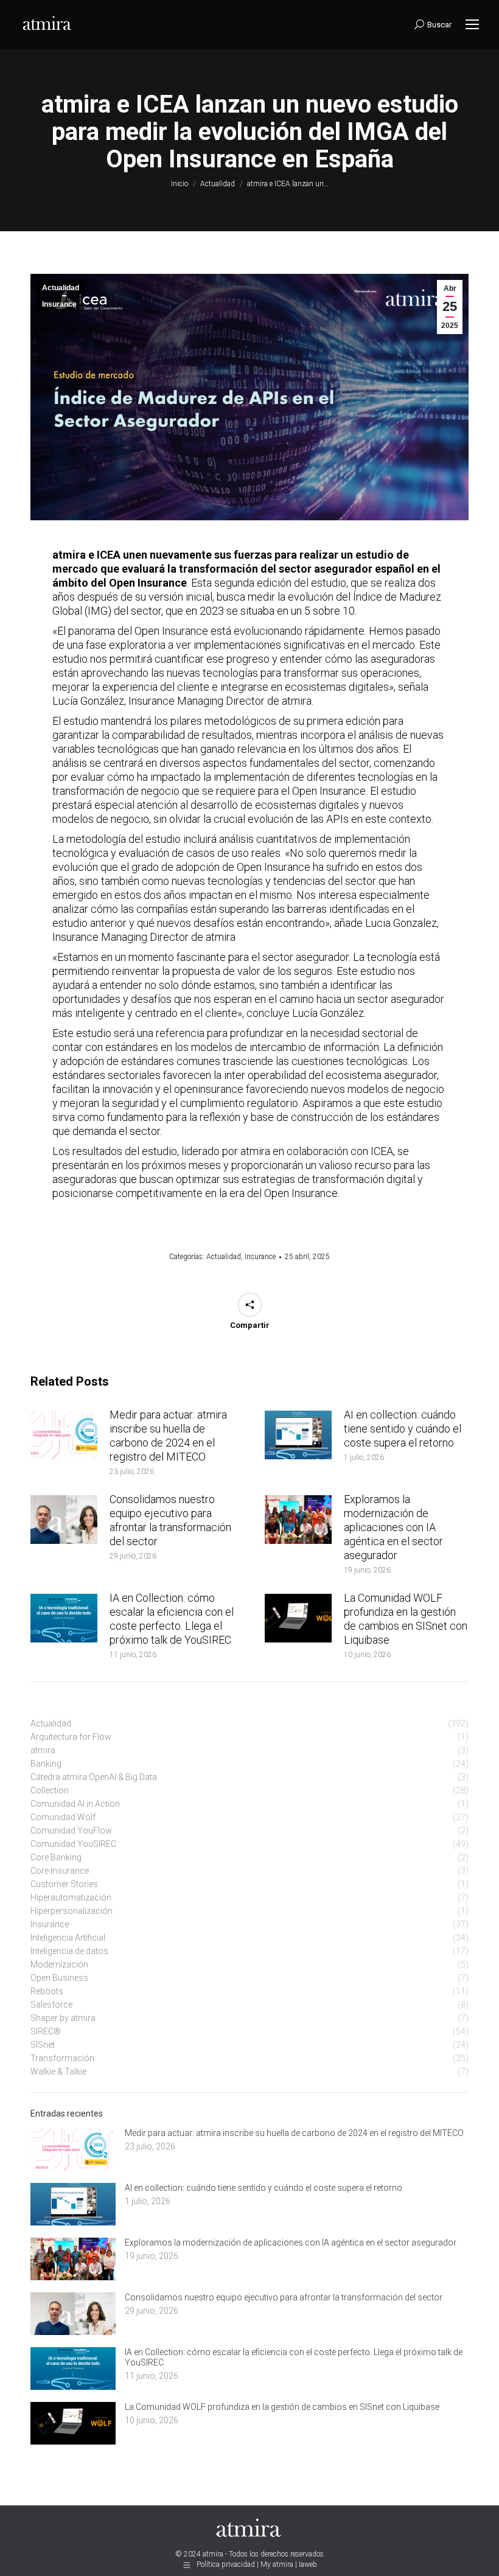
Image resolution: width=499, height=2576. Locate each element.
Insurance (59, 304)
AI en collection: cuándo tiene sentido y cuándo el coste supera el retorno (403, 1429)
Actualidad (61, 288)
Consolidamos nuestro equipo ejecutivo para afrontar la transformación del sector (170, 1520)
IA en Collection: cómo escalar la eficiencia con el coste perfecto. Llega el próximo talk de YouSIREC (172, 1619)
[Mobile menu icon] (472, 24)
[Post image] (64, 1435)
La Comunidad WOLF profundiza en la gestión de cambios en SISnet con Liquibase (406, 1619)
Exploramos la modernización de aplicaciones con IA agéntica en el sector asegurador (393, 1527)
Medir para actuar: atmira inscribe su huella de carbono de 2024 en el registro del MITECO (168, 1436)
